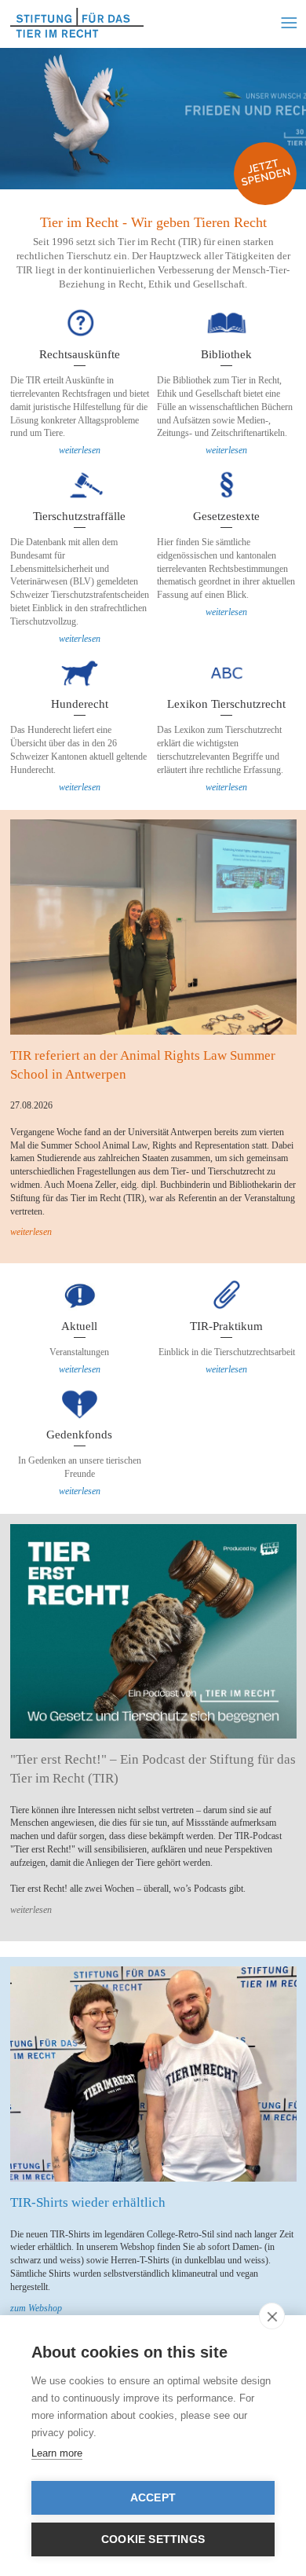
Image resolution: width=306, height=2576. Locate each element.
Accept (153, 2498)
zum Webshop (36, 2308)
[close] (272, 2316)
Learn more (57, 2453)
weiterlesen (80, 450)
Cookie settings (153, 2539)
